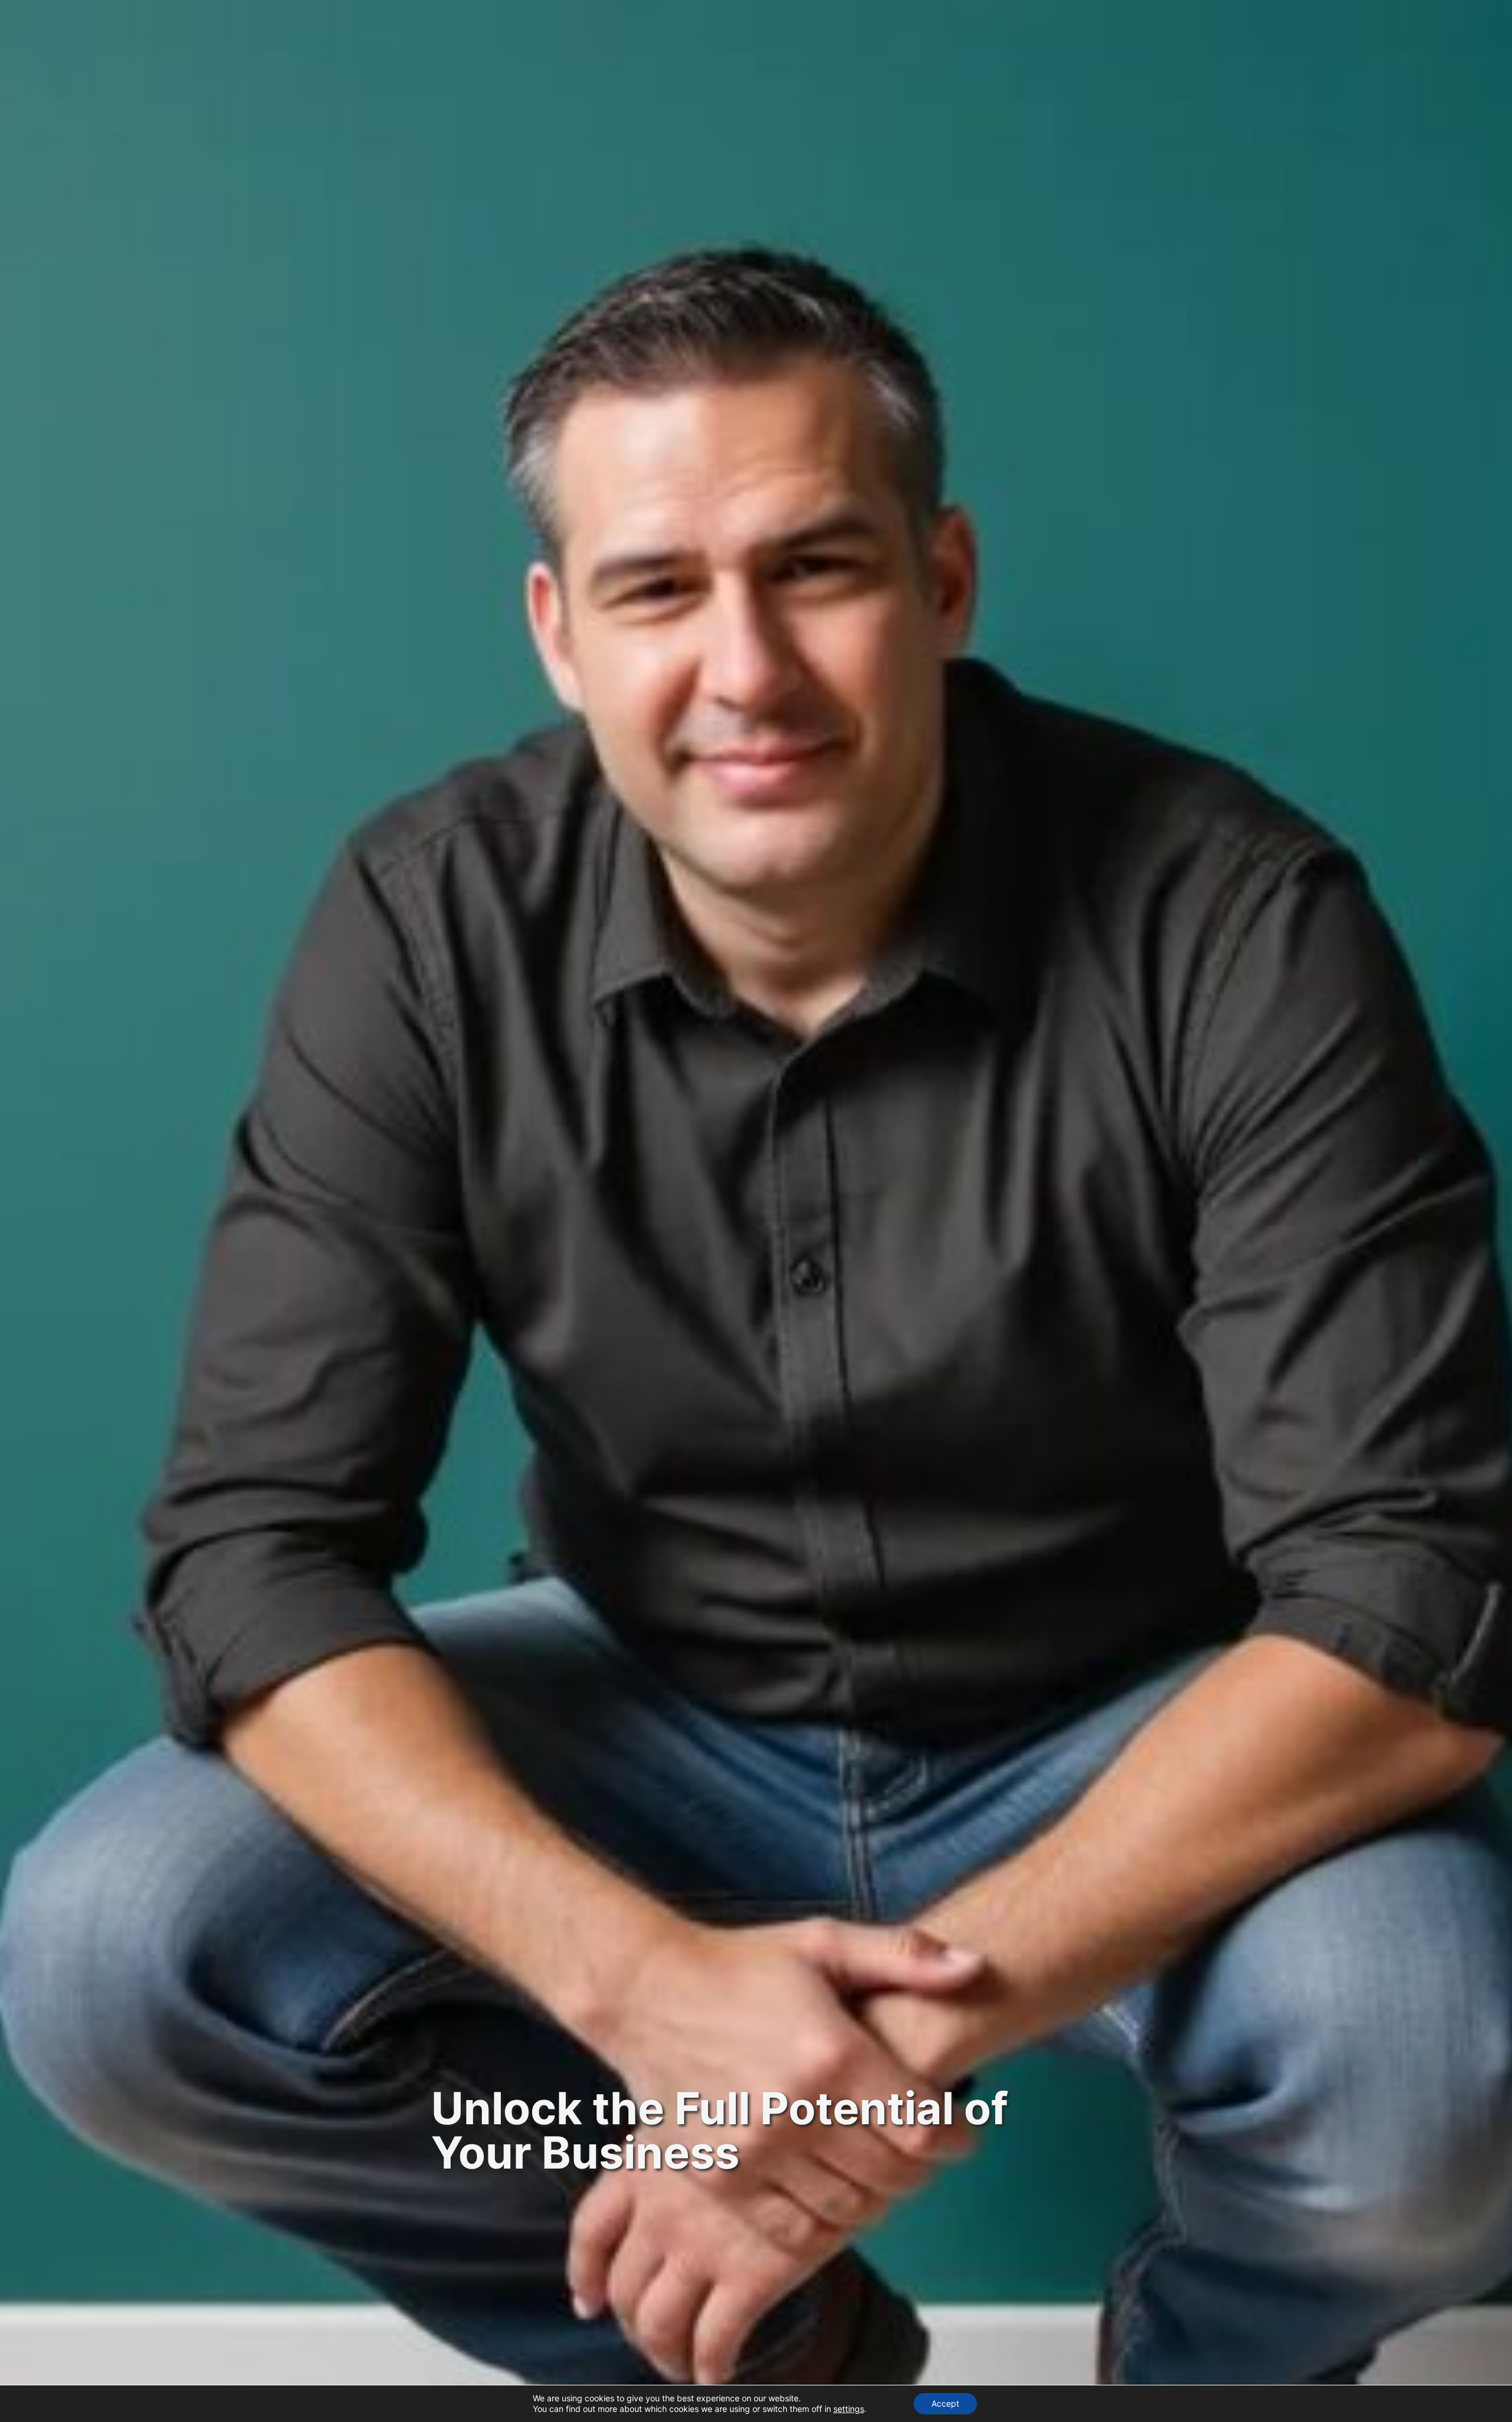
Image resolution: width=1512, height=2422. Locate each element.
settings (849, 2409)
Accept (945, 2403)
